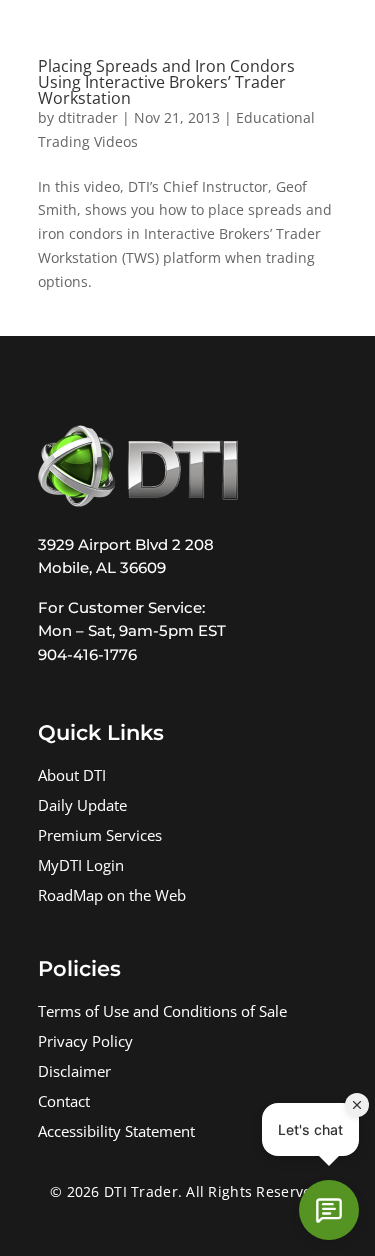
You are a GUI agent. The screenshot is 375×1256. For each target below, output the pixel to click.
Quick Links (101, 732)
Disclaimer (74, 1073)
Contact (64, 1103)
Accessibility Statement (116, 1133)
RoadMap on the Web (112, 897)
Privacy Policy (85, 1043)
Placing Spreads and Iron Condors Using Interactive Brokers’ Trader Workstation (166, 82)
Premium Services (100, 837)
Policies (79, 968)
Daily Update (82, 807)
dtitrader (88, 117)
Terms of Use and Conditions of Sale (162, 1013)
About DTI (72, 777)
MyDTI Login (81, 867)
